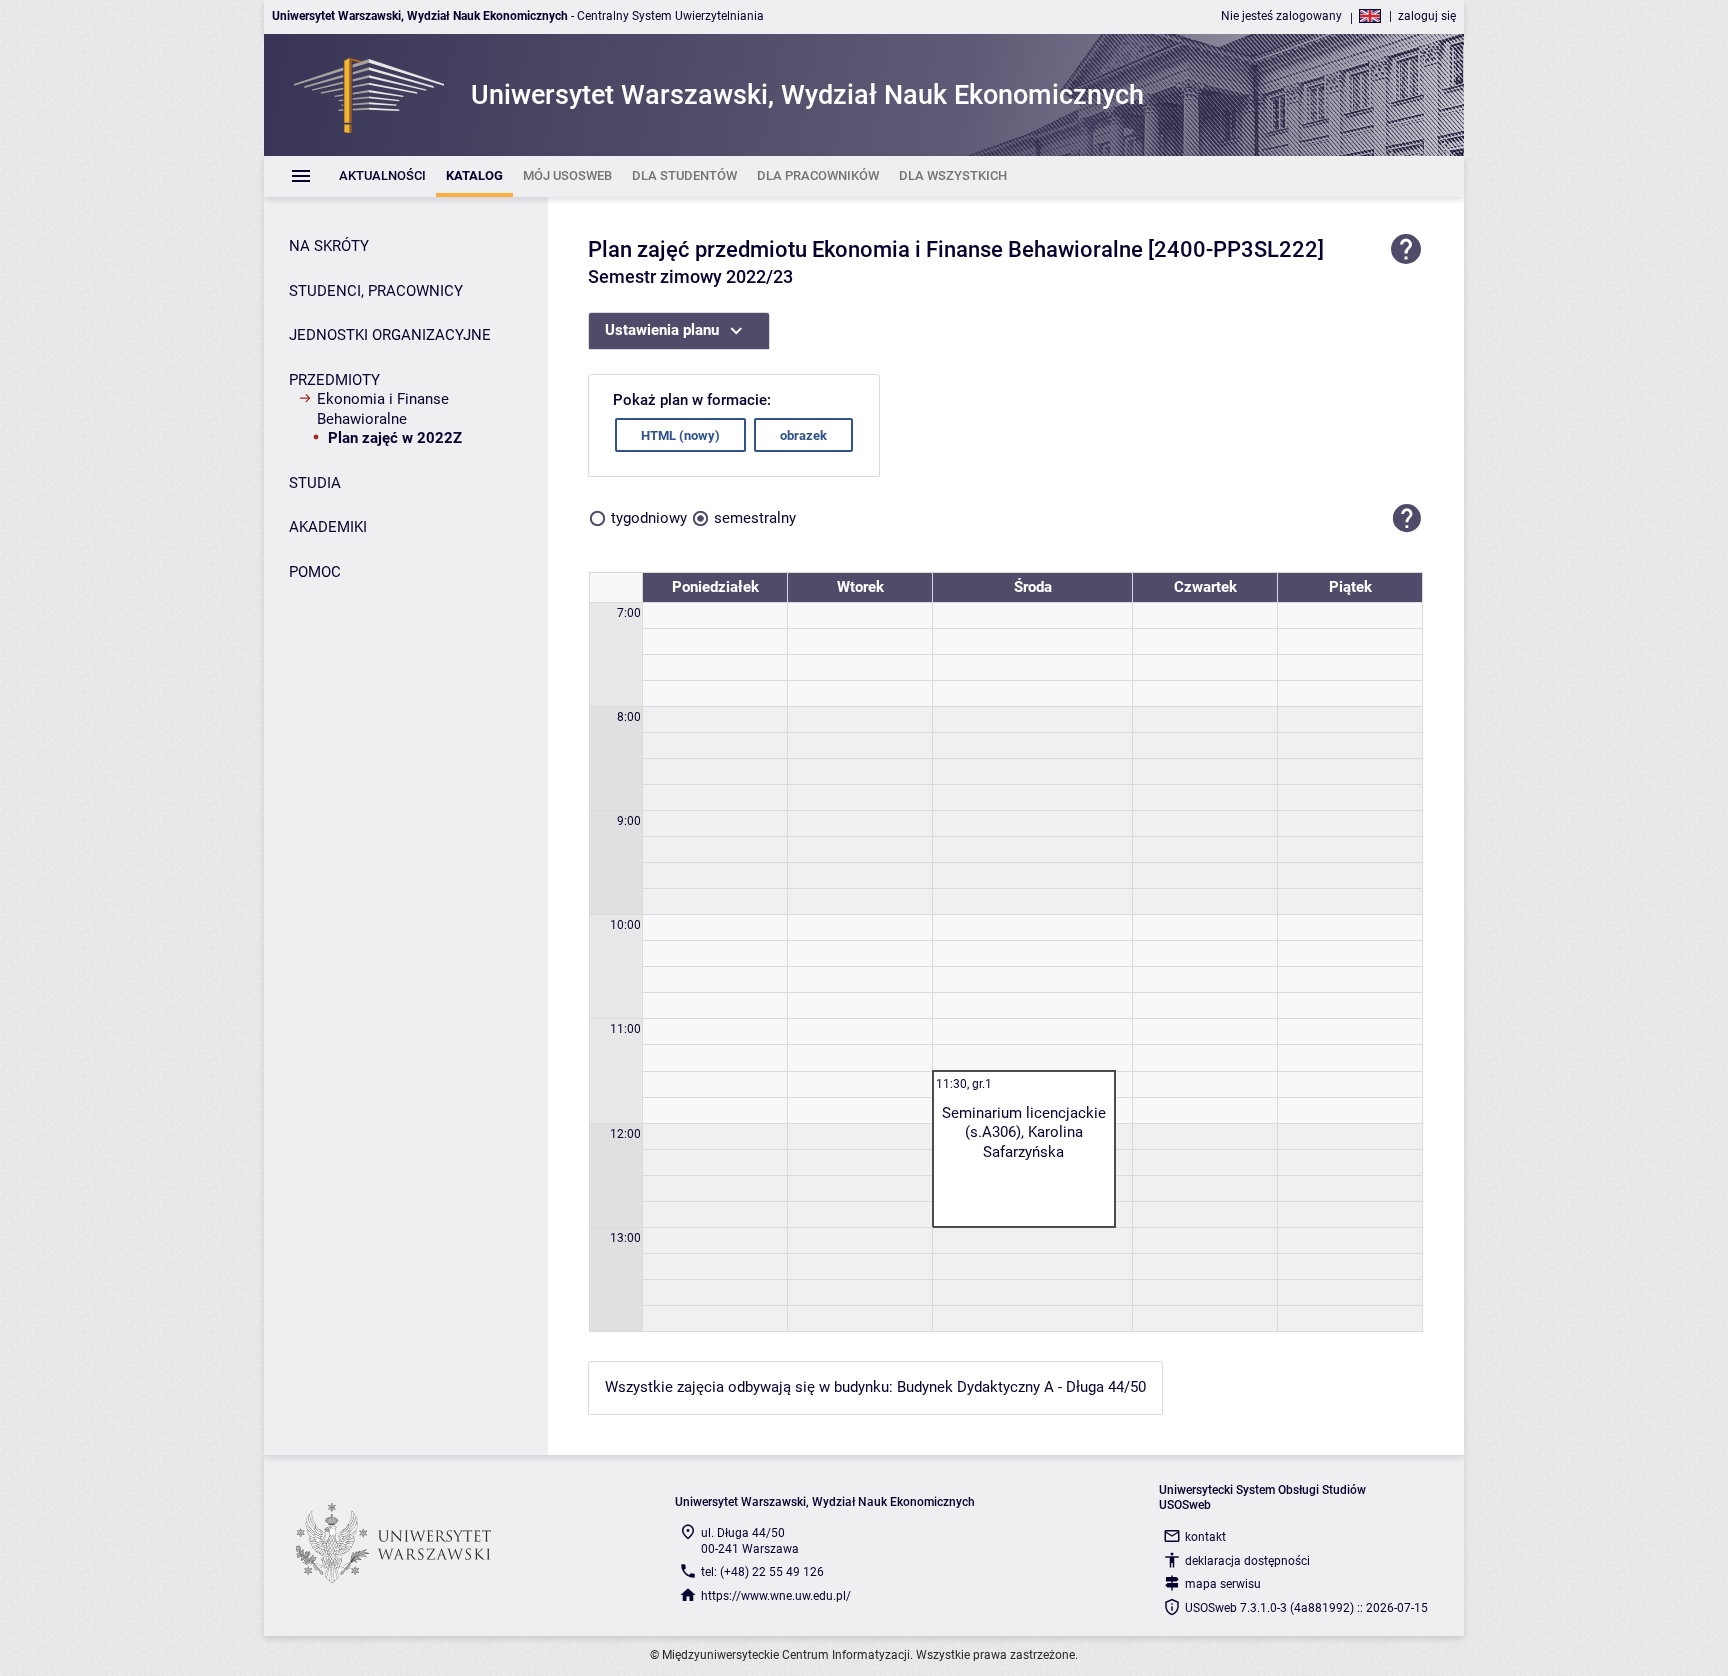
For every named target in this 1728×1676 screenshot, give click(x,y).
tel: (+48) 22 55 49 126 (762, 1572)
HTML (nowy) (680, 435)
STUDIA (315, 483)
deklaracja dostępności (1247, 1561)
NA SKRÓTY (329, 246)
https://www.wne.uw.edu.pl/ (776, 1596)
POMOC (315, 572)
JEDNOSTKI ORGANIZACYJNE (390, 335)
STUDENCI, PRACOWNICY (376, 291)
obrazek (803, 435)
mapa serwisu (1223, 1584)
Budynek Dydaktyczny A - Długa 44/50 (1021, 1387)
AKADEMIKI (328, 527)
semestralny (755, 518)
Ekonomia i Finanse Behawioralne (383, 409)
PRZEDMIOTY (334, 380)
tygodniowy (649, 518)
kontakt (1205, 1537)
